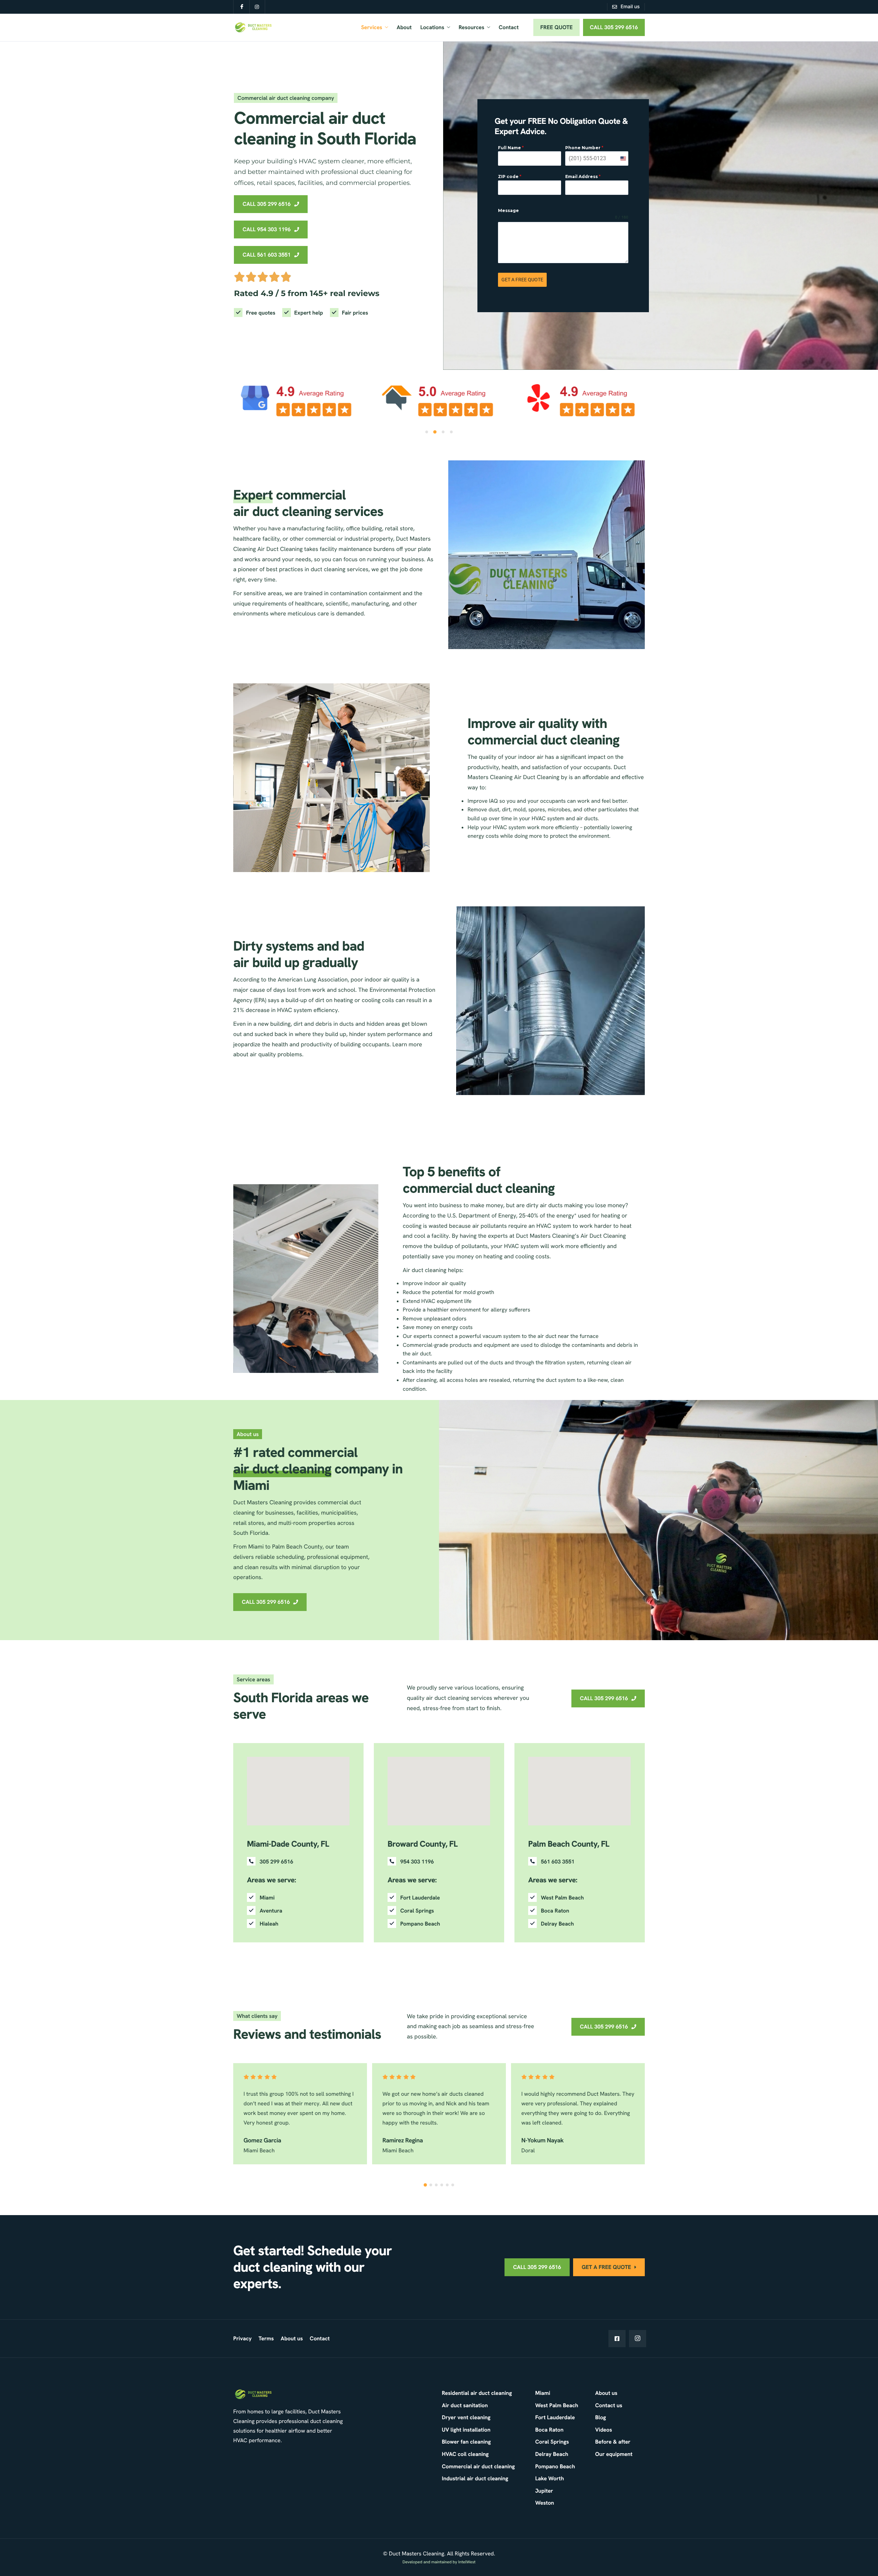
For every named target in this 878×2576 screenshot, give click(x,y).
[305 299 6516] (295, 1862)
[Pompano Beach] (436, 1924)
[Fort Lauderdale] (436, 1898)
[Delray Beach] (576, 1924)
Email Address (583, 177)
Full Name (511, 148)
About (404, 27)
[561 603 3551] (576, 1862)
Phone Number (584, 148)
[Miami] (295, 1898)
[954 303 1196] (436, 1862)
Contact (509, 27)
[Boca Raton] (576, 1911)
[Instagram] (638, 2339)
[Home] (253, 27)
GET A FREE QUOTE (522, 280)
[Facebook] (617, 2339)
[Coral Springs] (436, 1911)
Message (508, 210)
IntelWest (467, 2562)
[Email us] (626, 7)
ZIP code (510, 177)
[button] (427, 432)
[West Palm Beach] (576, 1898)
